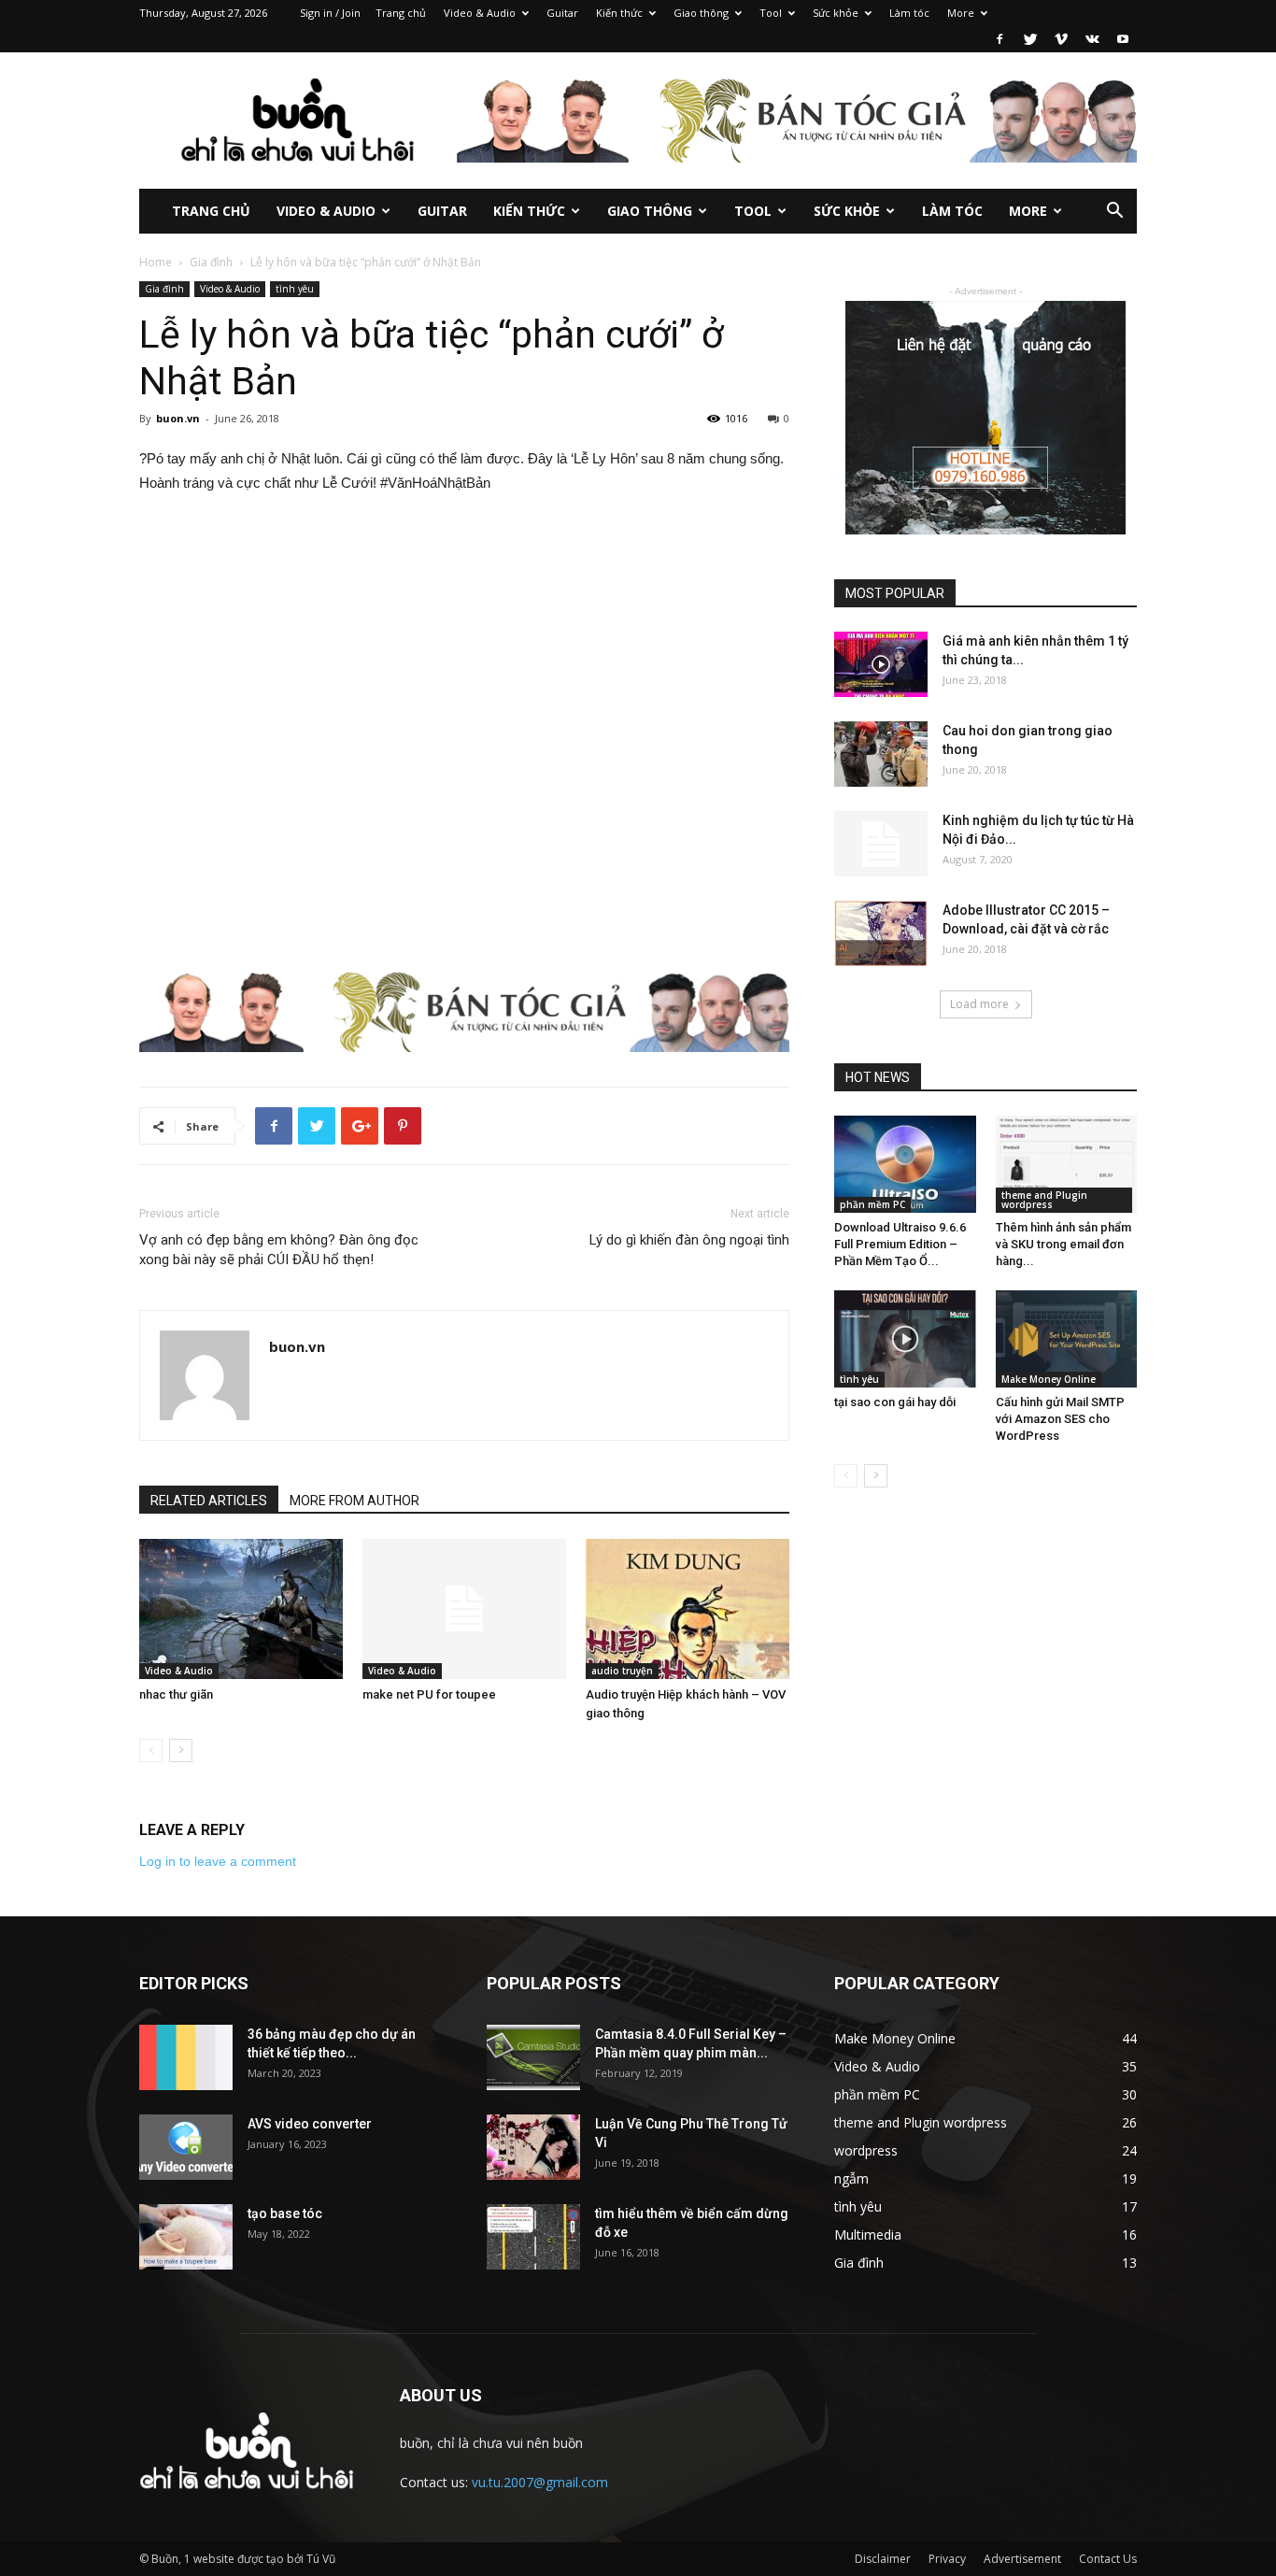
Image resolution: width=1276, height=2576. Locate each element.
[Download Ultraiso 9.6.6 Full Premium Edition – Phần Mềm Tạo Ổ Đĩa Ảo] (905, 1164)
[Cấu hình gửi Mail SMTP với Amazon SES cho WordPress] (1067, 1339)
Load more (979, 1004)
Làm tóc (909, 13)
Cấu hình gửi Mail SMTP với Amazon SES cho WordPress (1060, 1419)
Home (156, 262)
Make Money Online (1049, 1379)
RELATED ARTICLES (209, 1501)
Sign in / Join (330, 13)
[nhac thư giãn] (241, 1609)
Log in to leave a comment (218, 1861)
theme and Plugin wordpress (1044, 1200)
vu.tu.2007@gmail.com (540, 2482)
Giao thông (701, 13)
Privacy (947, 2559)
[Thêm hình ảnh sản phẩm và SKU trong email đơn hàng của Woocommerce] (1067, 1164)
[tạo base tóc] (186, 2237)
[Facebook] (1000, 39)
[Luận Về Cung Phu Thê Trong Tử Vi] (533, 2147)
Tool (771, 13)
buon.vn (178, 418)
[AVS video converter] (186, 2147)
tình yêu (295, 289)
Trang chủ (401, 13)
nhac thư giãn (176, 1694)
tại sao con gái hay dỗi (895, 1402)
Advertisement (1022, 2559)
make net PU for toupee (429, 1694)
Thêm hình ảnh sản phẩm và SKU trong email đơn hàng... (1063, 1244)
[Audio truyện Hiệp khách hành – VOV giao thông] (688, 1609)
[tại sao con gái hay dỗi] (905, 1339)
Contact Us (1108, 2559)
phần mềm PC (872, 1204)
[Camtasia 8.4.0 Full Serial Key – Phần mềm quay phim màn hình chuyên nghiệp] (533, 2057)
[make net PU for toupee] (464, 1609)
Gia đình (211, 262)
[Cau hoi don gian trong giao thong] (881, 754)
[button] (1114, 213)
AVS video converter (310, 2124)
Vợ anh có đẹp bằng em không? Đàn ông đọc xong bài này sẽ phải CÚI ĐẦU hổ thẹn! (279, 1250)
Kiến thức (619, 13)
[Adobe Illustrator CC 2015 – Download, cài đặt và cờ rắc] (881, 933)
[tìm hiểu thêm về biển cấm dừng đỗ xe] (533, 2237)
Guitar (562, 13)
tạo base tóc (285, 2213)
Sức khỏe (836, 13)
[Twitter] (1030, 39)
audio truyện (622, 1671)
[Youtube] (1123, 39)
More (961, 13)
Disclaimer (883, 2559)
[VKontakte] (1092, 39)
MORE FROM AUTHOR (354, 1501)
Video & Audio (480, 13)
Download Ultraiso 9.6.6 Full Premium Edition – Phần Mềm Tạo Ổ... (900, 1244)
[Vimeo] (1061, 39)
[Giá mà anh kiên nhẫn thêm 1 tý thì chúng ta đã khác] (881, 664)
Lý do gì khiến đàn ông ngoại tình (689, 1240)
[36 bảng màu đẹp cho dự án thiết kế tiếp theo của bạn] (186, 2057)
